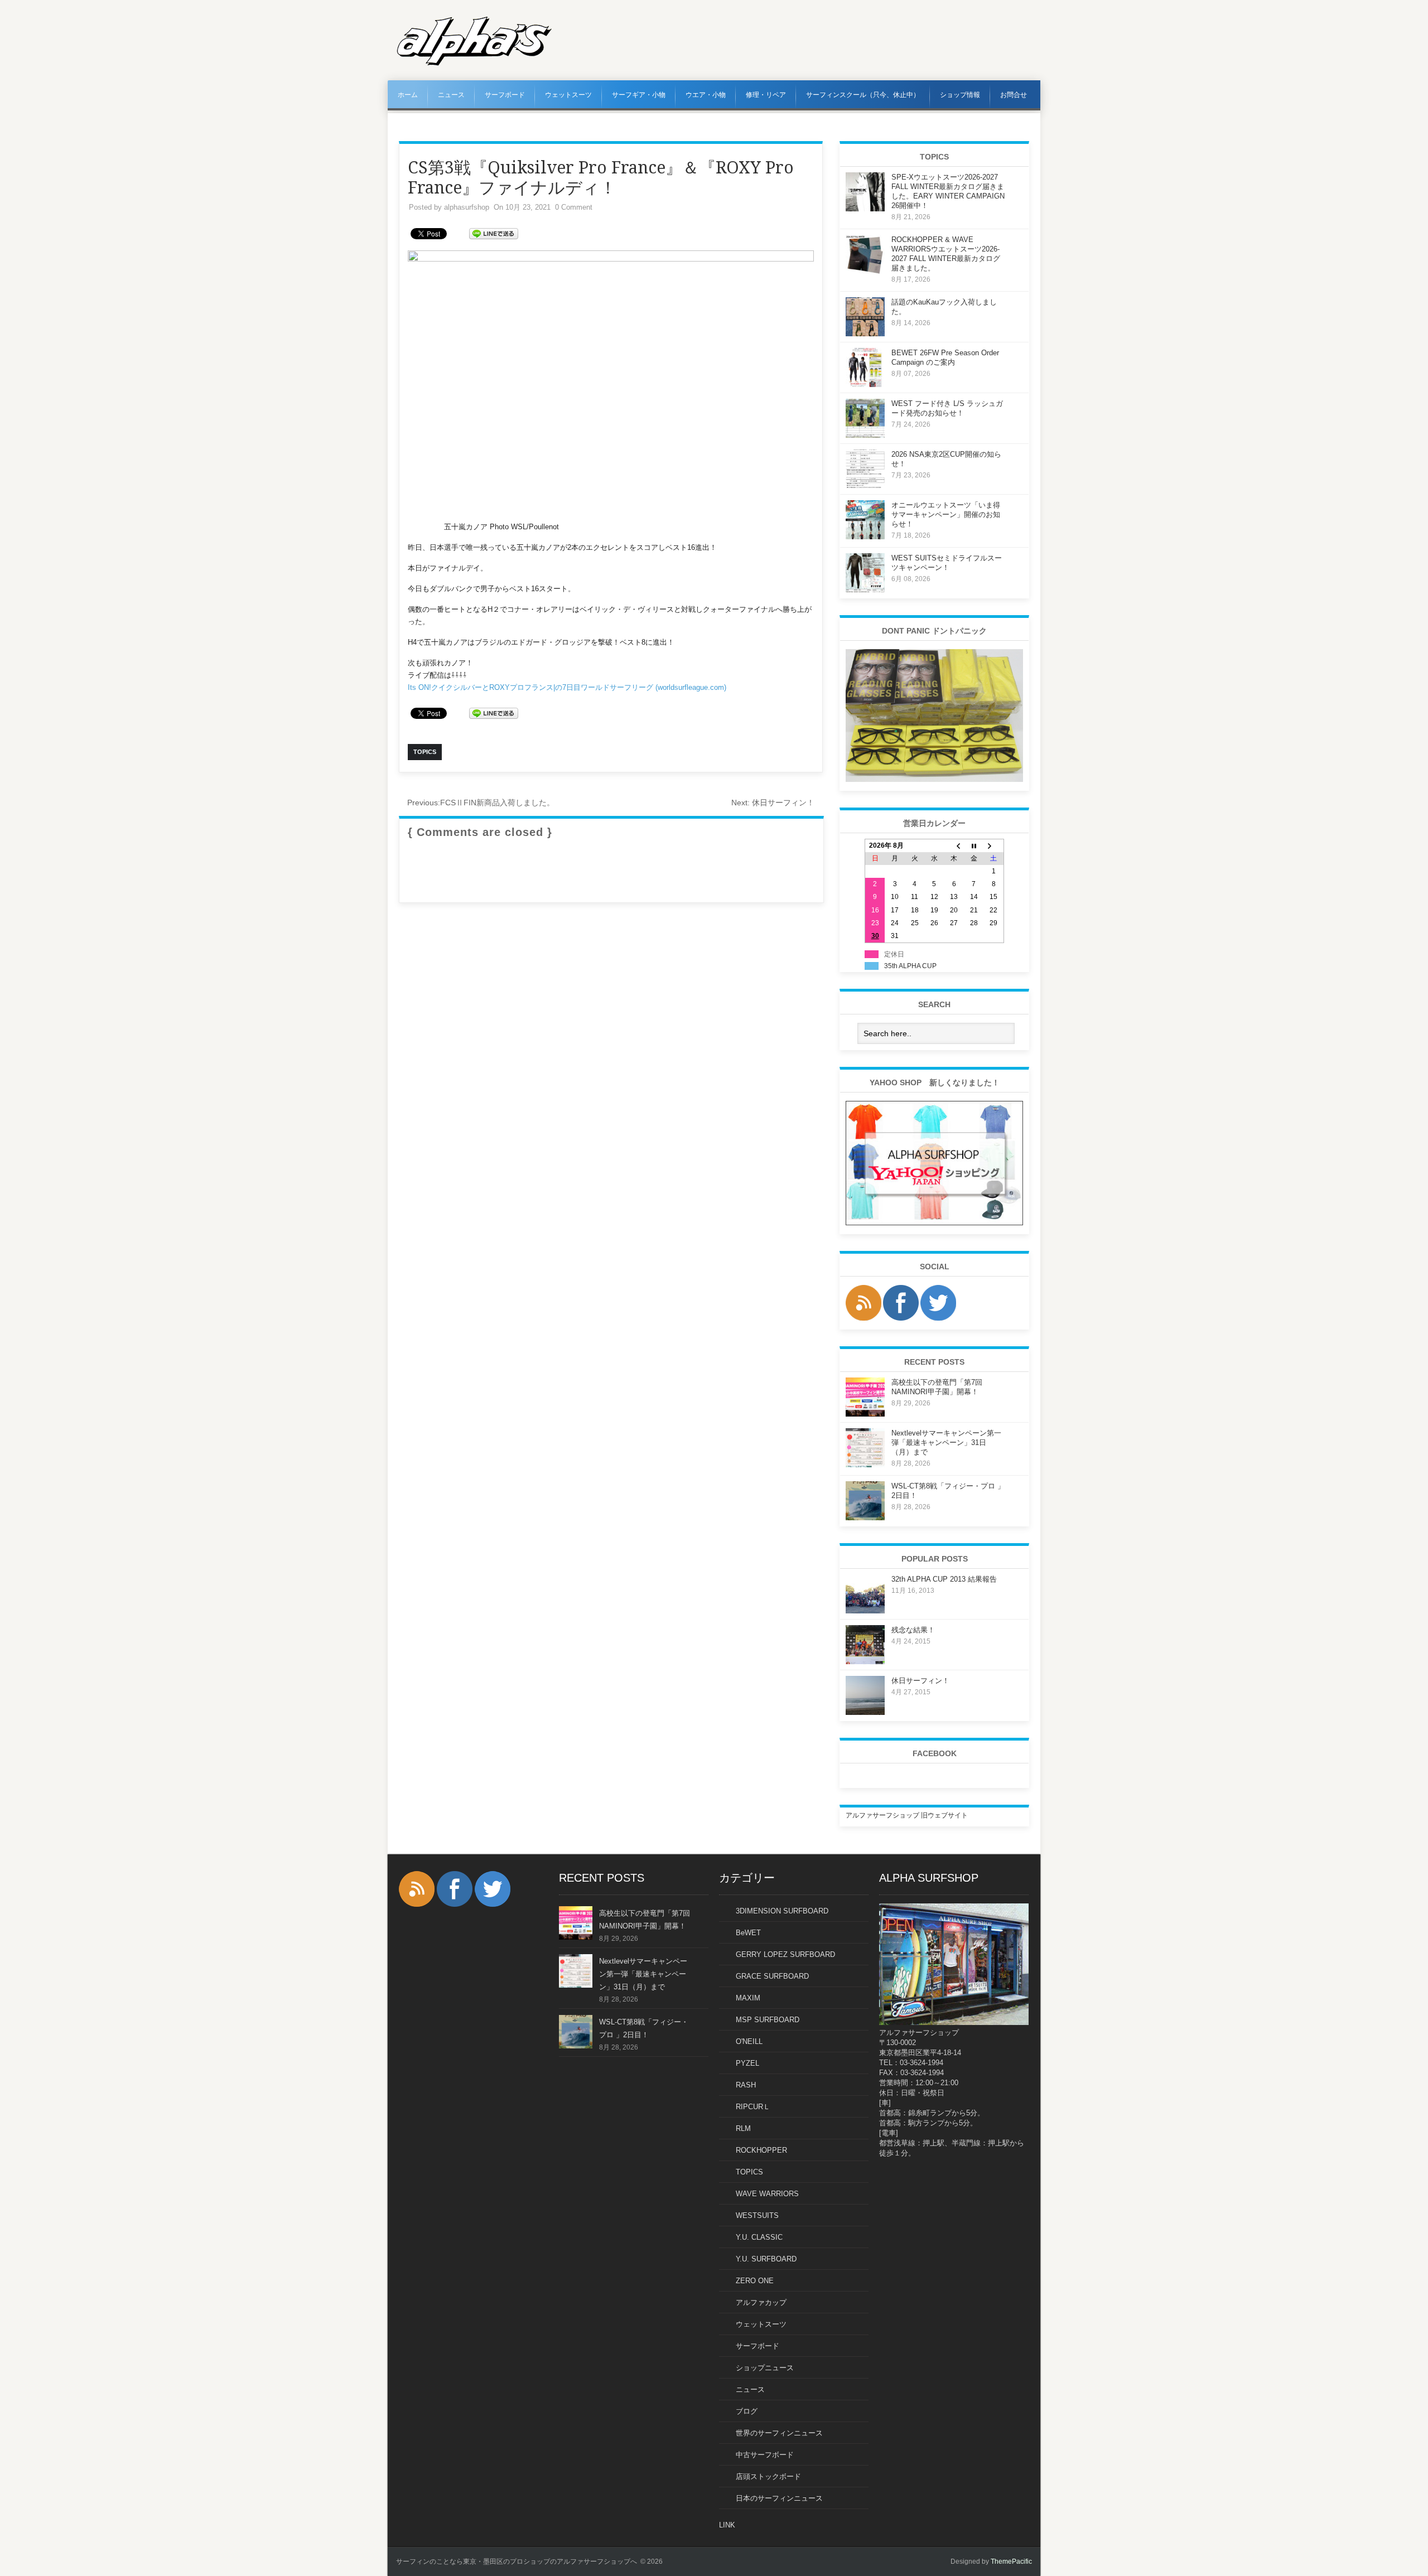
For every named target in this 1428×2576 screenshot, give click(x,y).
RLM (743, 2128)
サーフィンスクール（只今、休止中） (863, 95)
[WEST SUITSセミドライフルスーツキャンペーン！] (865, 590)
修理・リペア (766, 95)
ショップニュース (765, 2368)
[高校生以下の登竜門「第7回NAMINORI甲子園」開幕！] (865, 1414)
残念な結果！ (913, 1630)
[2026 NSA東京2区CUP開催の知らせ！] (865, 486)
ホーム (408, 95)
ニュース (451, 95)
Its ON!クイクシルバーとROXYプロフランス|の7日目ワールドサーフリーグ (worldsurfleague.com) (567, 687)
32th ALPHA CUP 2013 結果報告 (944, 1579)
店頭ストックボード (768, 2476)
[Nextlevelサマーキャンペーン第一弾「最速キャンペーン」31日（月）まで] (865, 1465)
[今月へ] (974, 846)
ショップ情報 (960, 95)
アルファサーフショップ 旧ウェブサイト (907, 1815)
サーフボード (505, 95)
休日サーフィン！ (773, 803)
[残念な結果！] (865, 1662)
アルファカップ (761, 2302)
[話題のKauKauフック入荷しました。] (865, 334)
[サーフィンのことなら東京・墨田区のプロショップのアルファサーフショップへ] (474, 64)
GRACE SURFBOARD (772, 1976)
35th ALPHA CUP (910, 966)
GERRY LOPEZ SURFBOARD (785, 1954)
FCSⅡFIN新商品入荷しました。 (481, 803)
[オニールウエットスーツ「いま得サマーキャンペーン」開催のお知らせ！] (865, 537)
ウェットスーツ (568, 95)
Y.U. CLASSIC (759, 2237)
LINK (727, 2525)
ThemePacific (1011, 2561)
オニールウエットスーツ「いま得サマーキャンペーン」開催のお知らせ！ (946, 514)
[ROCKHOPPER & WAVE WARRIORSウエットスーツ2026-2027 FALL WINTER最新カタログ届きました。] (865, 272)
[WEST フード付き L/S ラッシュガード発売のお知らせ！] (865, 436)
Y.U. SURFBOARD (766, 2259)
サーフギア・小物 (639, 95)
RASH (746, 2085)
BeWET (748, 1933)
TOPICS (749, 2172)
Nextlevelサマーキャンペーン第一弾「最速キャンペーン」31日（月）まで (946, 1442)
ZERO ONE (755, 2281)
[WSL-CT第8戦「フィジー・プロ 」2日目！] (865, 1518)
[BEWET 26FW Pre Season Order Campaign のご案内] (865, 385)
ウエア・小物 (706, 95)
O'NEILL (749, 2041)
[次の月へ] (994, 846)
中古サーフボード (765, 2455)
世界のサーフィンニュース (779, 2433)
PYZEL (747, 2063)
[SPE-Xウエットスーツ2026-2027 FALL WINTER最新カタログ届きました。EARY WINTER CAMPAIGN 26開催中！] (865, 209)
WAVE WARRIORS (767, 2194)
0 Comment (574, 207)
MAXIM (748, 1998)
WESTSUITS (757, 2215)
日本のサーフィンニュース (779, 2498)
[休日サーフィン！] (865, 1713)
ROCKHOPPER (761, 2150)
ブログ (747, 2411)
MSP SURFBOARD (768, 2020)
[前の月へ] (954, 846)
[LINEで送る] (494, 233)
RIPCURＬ (753, 2107)
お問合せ (1014, 95)
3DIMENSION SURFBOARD (782, 1911)
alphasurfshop (467, 207)
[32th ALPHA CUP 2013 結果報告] (865, 1611)
